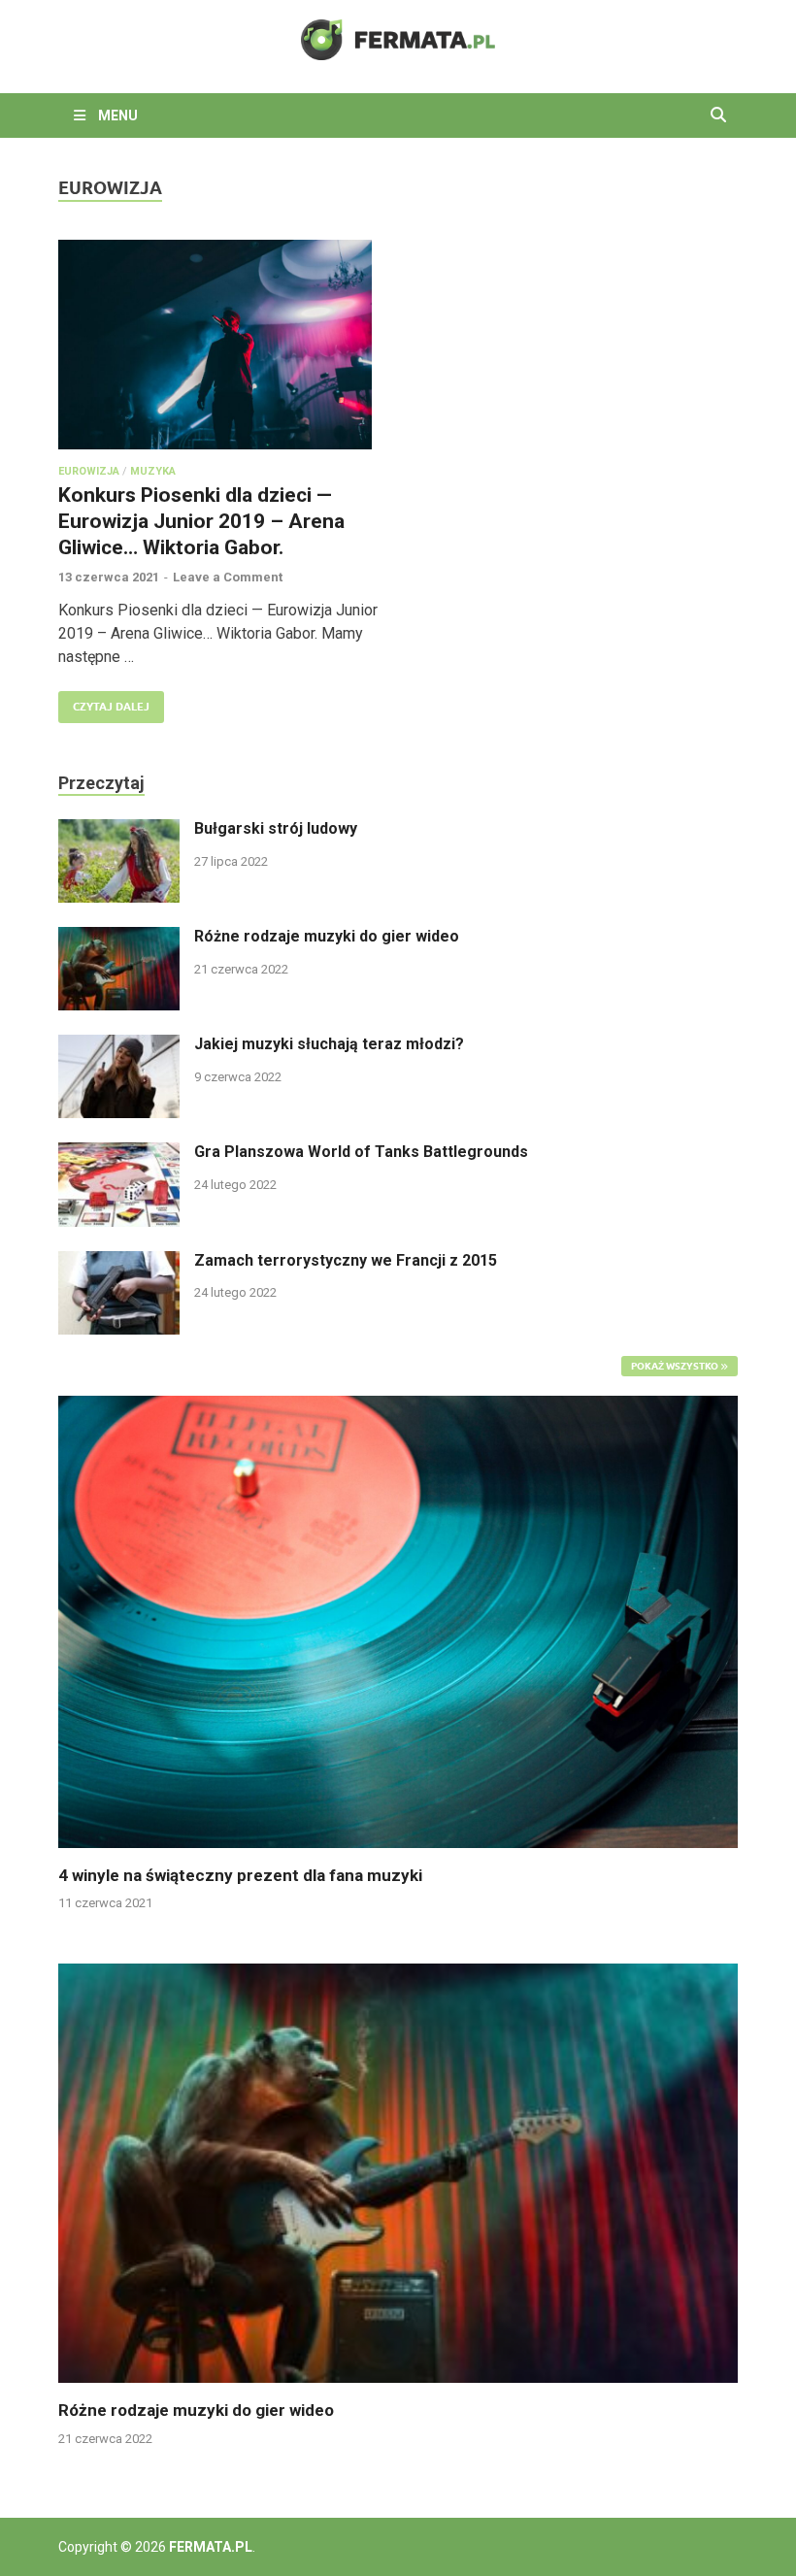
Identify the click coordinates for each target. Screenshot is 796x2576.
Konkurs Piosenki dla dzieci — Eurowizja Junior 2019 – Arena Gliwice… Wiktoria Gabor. (201, 522)
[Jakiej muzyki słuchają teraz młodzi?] (119, 1046)
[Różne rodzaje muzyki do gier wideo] (119, 938)
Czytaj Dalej (104, 702)
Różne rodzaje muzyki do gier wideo (327, 936)
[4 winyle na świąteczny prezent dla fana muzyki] (398, 1620)
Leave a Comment (228, 577)
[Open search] (718, 116)
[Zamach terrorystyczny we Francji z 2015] (119, 1262)
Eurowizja (89, 471)
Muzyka (153, 471)
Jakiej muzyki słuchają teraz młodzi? (329, 1044)
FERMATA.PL (211, 2547)
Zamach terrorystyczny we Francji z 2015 (346, 1260)
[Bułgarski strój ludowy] (119, 830)
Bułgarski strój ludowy (276, 828)
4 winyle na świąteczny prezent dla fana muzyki (240, 1875)
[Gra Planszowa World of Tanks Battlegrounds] (119, 1154)
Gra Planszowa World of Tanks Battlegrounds (361, 1152)
